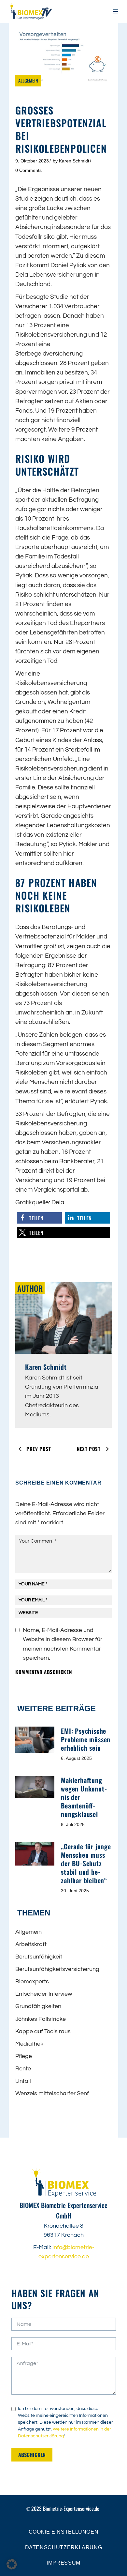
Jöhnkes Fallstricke (41, 2019)
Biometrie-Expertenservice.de (71, 2508)
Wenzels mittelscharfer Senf (52, 2093)
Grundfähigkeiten (38, 2006)
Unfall (23, 2081)
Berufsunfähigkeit (39, 1957)
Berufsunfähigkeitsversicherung (57, 1969)
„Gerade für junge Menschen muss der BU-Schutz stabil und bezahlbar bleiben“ (86, 1863)
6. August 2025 (76, 1758)
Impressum (63, 2563)
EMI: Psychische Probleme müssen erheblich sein (86, 1739)
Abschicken (32, 2455)
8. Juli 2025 (73, 1824)
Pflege (24, 2056)
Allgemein (28, 80)
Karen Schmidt (74, 161)
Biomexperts (32, 1982)
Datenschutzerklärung (64, 2547)
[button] (39, 1218)
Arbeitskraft (31, 1944)
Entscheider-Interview (44, 1994)
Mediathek (29, 2044)
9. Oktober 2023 (32, 161)
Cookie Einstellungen (64, 2532)
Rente (23, 2069)
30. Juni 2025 (75, 1891)
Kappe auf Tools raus (43, 2031)
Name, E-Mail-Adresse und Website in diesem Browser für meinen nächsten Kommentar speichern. (63, 1644)
